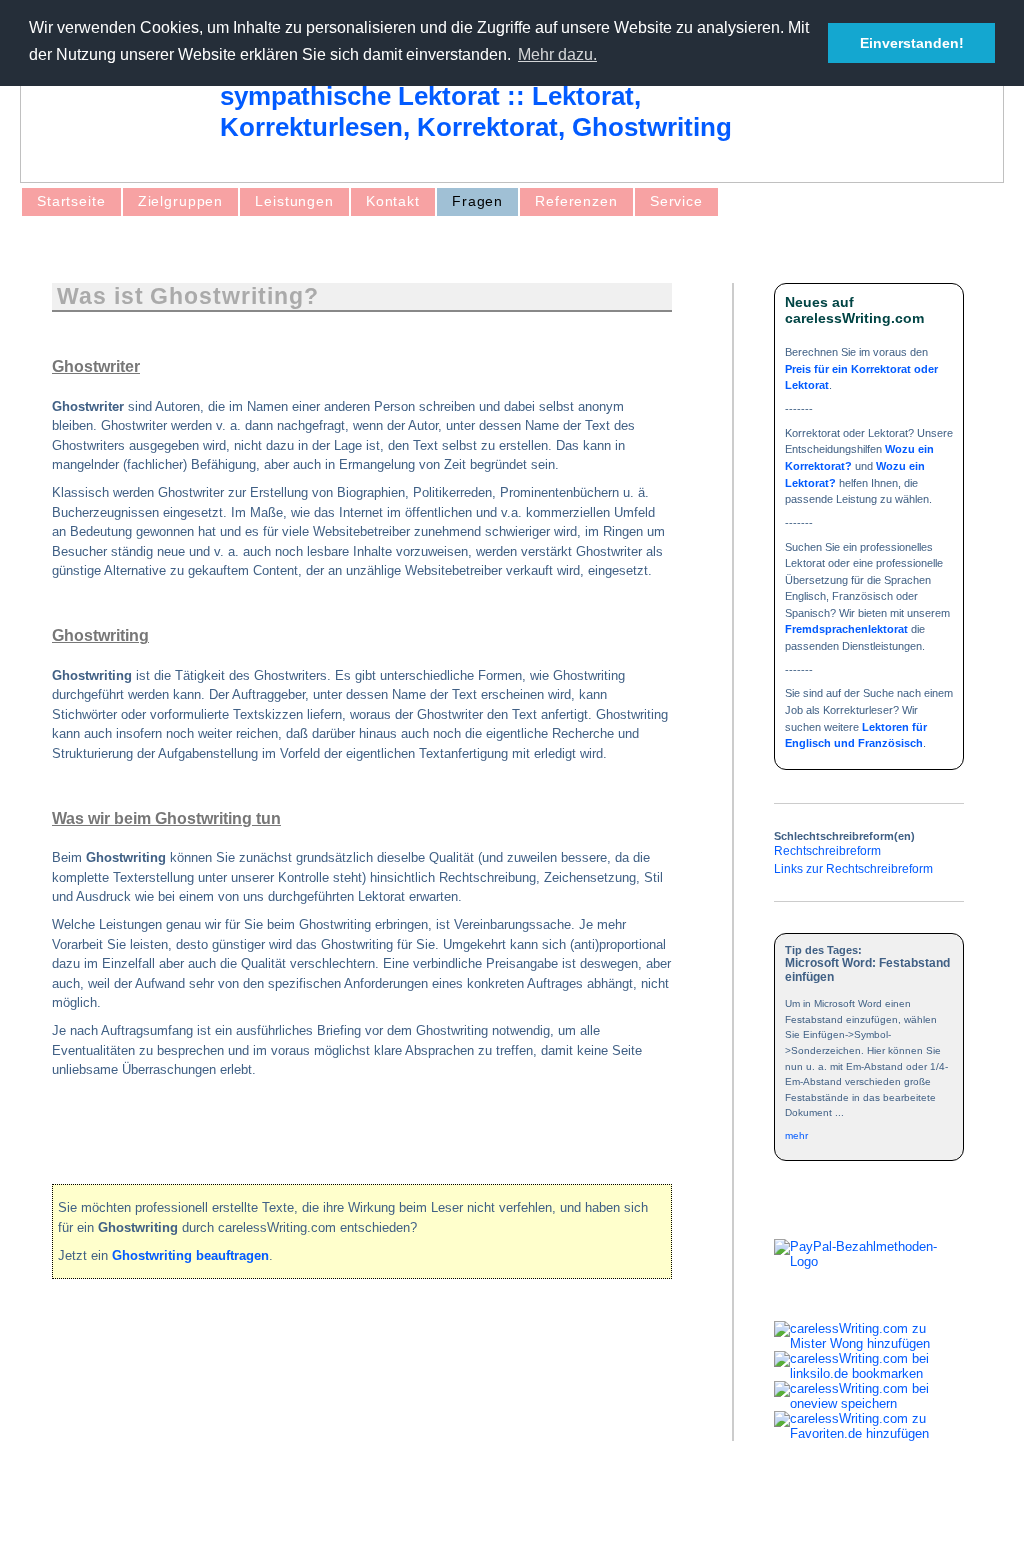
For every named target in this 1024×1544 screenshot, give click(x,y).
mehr (796, 1135)
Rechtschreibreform (827, 850)
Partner (233, 1511)
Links (294, 1511)
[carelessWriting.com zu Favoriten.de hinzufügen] (869, 1433)
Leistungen (294, 201)
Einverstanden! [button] (912, 43)
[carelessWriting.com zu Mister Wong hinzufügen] (869, 1343)
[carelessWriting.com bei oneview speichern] (869, 1403)
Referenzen (576, 201)
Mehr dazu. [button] (557, 54)
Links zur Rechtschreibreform (853, 868)
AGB (86, 1511)
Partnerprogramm (435, 1511)
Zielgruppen (181, 201)
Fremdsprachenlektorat (846, 629)
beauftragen (190, 1255)
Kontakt (393, 201)
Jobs (347, 1511)
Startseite (71, 201)
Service (676, 201)
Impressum (156, 1511)
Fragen (477, 201)
